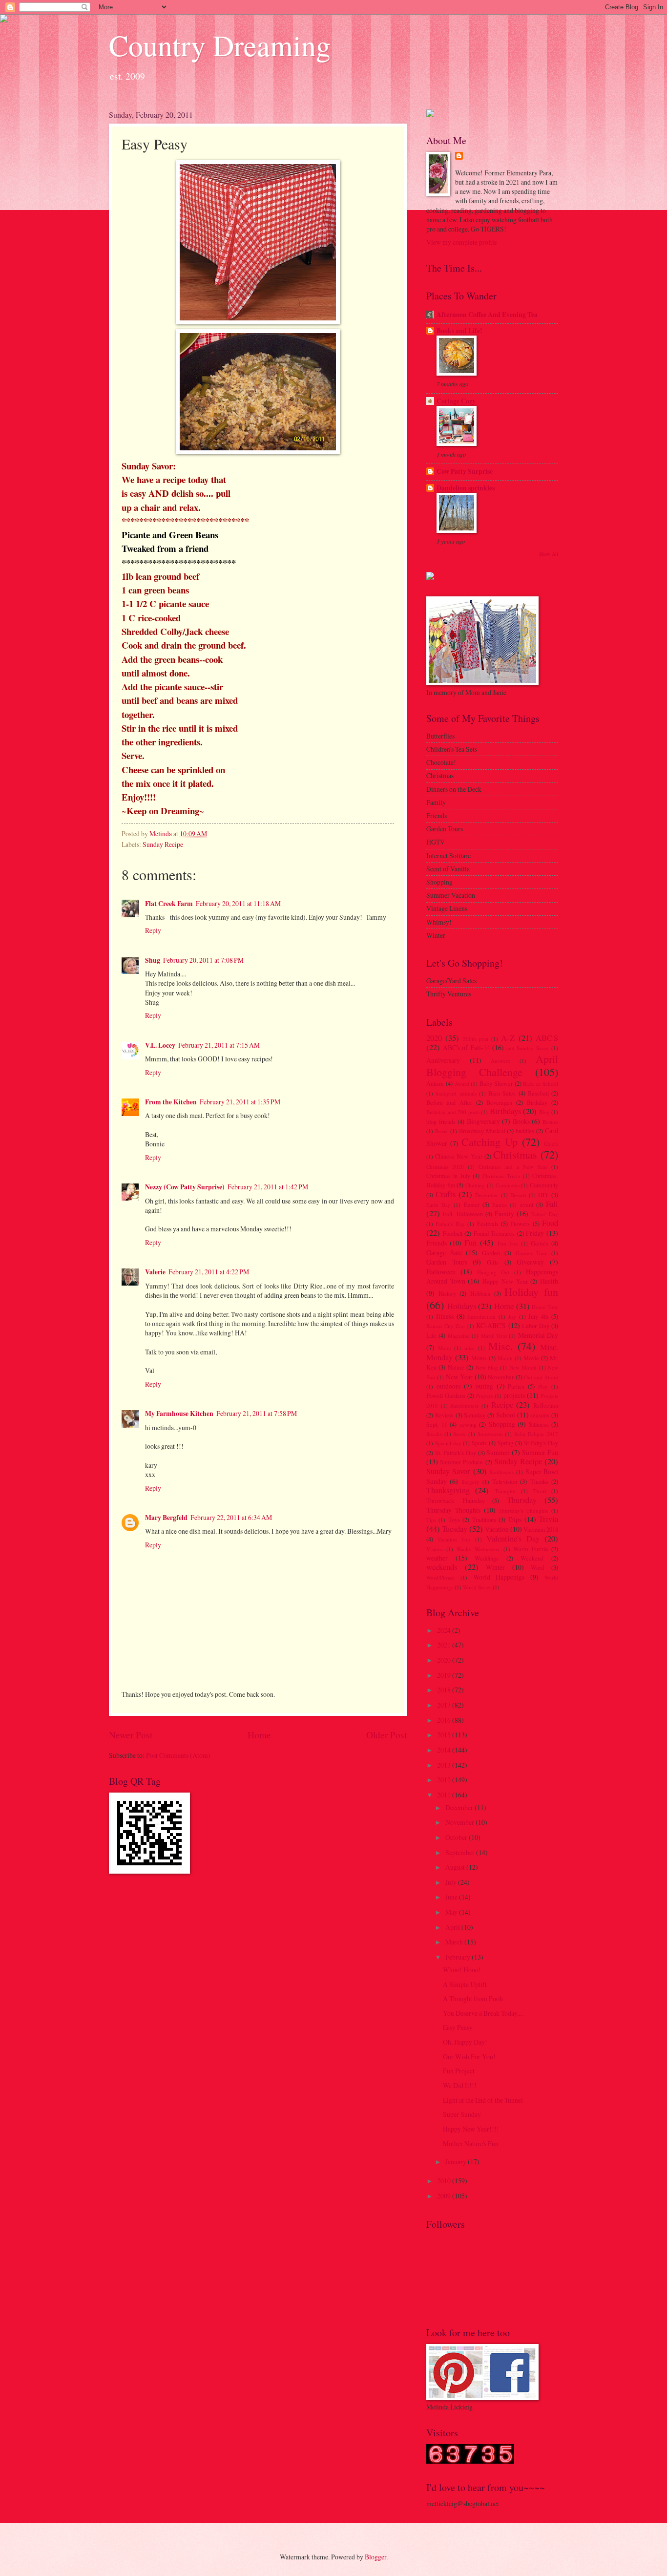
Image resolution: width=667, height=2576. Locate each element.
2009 (445, 2196)
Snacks (434, 1434)
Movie (531, 1358)
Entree (500, 1205)
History (447, 1293)
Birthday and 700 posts (453, 1112)
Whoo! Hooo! (462, 1970)
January (457, 2162)
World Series (477, 1587)
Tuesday (455, 1529)
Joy (512, 1317)
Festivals (488, 1224)
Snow (459, 1434)
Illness (445, 1316)
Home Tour (545, 1307)
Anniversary (443, 1060)
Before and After (449, 1102)
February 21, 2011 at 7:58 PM (257, 1413)
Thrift (540, 1491)
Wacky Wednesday (478, 1549)
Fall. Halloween (463, 1214)
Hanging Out (493, 1272)
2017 (445, 1705)
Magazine (459, 1336)
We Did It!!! (460, 2085)
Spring (505, 1443)
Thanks (539, 1481)
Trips (515, 1519)
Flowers (520, 1224)
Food (550, 1223)
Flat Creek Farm (169, 904)
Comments (508, 1185)
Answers (500, 1061)
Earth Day (438, 1205)
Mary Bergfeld (166, 1518)
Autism (435, 1083)
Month (505, 1358)
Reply (153, 930)
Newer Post (131, 1735)
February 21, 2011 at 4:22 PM (209, 1272)
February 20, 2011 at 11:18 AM (238, 903)
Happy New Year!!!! (471, 2129)
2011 (445, 1795)
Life (431, 1335)
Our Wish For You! (469, 2057)
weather (437, 1558)
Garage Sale (444, 1253)
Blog (544, 1112)
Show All (549, 554)
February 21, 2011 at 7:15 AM (219, 1045)
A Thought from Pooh (473, 1998)
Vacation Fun (454, 1539)
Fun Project (459, 2071)
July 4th (538, 1316)
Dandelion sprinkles (466, 488)
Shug (153, 960)
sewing (468, 1424)
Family (504, 1214)
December (487, 1195)
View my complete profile (462, 242)
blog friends (441, 1121)
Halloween (441, 1272)
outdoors (448, 1386)
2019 (445, 1675)
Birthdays (505, 1111)
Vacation (497, 1529)
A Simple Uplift (465, 1984)
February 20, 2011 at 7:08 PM (203, 960)
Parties (516, 1386)
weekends (442, 1567)
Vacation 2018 (541, 1529)
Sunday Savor (448, 1471)
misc (469, 1348)
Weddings (487, 1558)
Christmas (515, 1154)
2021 (445, 1645)
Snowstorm (490, 1434)
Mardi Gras (494, 1336)
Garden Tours (447, 1262)
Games (540, 1243)
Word (537, 1567)
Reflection (546, 1405)
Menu (445, 1348)
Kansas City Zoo (446, 1326)
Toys (454, 1520)
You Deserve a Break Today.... (483, 2013)
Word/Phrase (440, 1577)
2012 (445, 1780)
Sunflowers (502, 1472)
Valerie (155, 1272)
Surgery (470, 1482)
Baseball (538, 1093)
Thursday (522, 1500)
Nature (456, 1367)
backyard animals (456, 1093)
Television (505, 1481)
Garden (491, 1253)
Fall (552, 1204)
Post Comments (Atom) (178, 1755)
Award (462, 1084)
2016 (445, 1720)
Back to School (541, 1084)
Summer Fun (540, 1452)
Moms (479, 1358)
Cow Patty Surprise (465, 471)
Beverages (499, 1102)
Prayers (484, 1396)
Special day (448, 1443)
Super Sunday (462, 2114)
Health (549, 1281)
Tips (431, 1520)
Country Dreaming (220, 45)
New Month (523, 1367)
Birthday (537, 1102)
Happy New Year (505, 1281)
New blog (487, 1367)
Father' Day (545, 1214)
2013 (445, 1765)
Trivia (548, 1519)
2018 (445, 1690)
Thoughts (505, 1491)
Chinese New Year (459, 1156)
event (527, 1204)
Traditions (484, 1520)
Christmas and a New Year (513, 1167)
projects (514, 1395)
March (455, 1942)
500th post (476, 1039)
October (457, 1837)
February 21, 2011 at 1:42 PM (268, 1187)
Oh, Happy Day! (465, 2042)
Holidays (462, 1306)
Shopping (502, 1424)
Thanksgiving (448, 1490)
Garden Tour (532, 1253)
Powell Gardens (446, 1395)
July (452, 1882)
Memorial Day (538, 1335)
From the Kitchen (171, 1102)
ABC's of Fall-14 (467, 1047)
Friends (437, 1243)
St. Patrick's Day (456, 1453)
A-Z (508, 1038)
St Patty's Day (541, 1443)
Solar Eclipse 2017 (536, 1434)
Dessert (518, 1195)
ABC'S (547, 1038)
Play (543, 1386)
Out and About (541, 1377)
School (506, 1415)
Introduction (481, 1317)
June (452, 1897)
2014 (445, 1750)
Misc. (501, 1346)
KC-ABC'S (491, 1325)
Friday (535, 1233)
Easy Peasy (458, 2027)
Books (521, 1121)
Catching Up (490, 1142)
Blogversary (483, 1121)
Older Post (386, 1735)
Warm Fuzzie (531, 1549)
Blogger (375, 2557)
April (453, 1927)
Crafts (446, 1194)
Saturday (475, 1415)
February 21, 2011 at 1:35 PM (240, 1102)
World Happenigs (499, 1577)
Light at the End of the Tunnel (483, 2100)
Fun (470, 1243)
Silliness (539, 1424)
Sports (479, 1443)
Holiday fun (531, 1292)
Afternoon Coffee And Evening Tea (487, 315)
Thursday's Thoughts (523, 1510)
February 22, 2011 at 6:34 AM (231, 1517)
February (459, 1957)
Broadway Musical (482, 1131)
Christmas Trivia (501, 1176)
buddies (525, 1131)
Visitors (435, 1549)
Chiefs (551, 1144)
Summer (498, 1452)
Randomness (464, 1405)
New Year (459, 1377)
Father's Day (450, 1224)
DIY (543, 1195)
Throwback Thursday (456, 1500)
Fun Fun (508, 1243)
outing (484, 1386)
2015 (445, 1735)
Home (259, 1735)
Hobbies (480, 1293)
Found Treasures (494, 1233)
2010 (445, 2181)
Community (544, 1185)
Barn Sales (502, 1093)
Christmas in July (448, 1176)
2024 (445, 1630)
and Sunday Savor (528, 1048)
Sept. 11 (437, 1424)
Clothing (475, 1185)
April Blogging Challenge (492, 1065)
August (456, 1867)
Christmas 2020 (445, 1167)
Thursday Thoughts (453, 1510)
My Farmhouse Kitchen (179, 1414)
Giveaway (530, 1262)
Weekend (532, 1558)
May (452, 1912)
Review (444, 1415)
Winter (495, 1567)
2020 (434, 1038)
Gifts (493, 1262)
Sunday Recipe (163, 844)
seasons (540, 1415)
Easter (472, 1204)
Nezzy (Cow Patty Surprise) (185, 1187)
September (461, 1852)
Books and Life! (459, 331)
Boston (550, 1122)
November (501, 1377)
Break (442, 1131)
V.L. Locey (160, 1045)
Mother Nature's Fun (471, 2143)
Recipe (502, 1405)
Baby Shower (496, 1083)
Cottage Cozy (456, 401)
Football (453, 1233)
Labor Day (536, 1326)
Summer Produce (461, 1462)
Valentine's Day (513, 1539)
